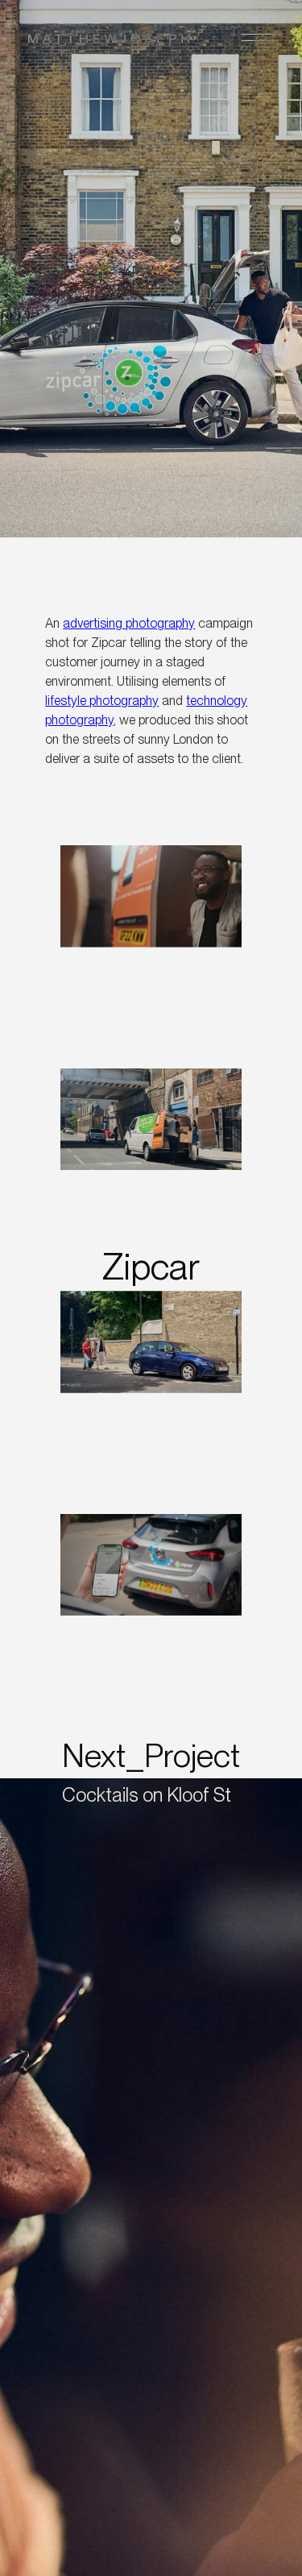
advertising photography (129, 623)
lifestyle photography (102, 701)
